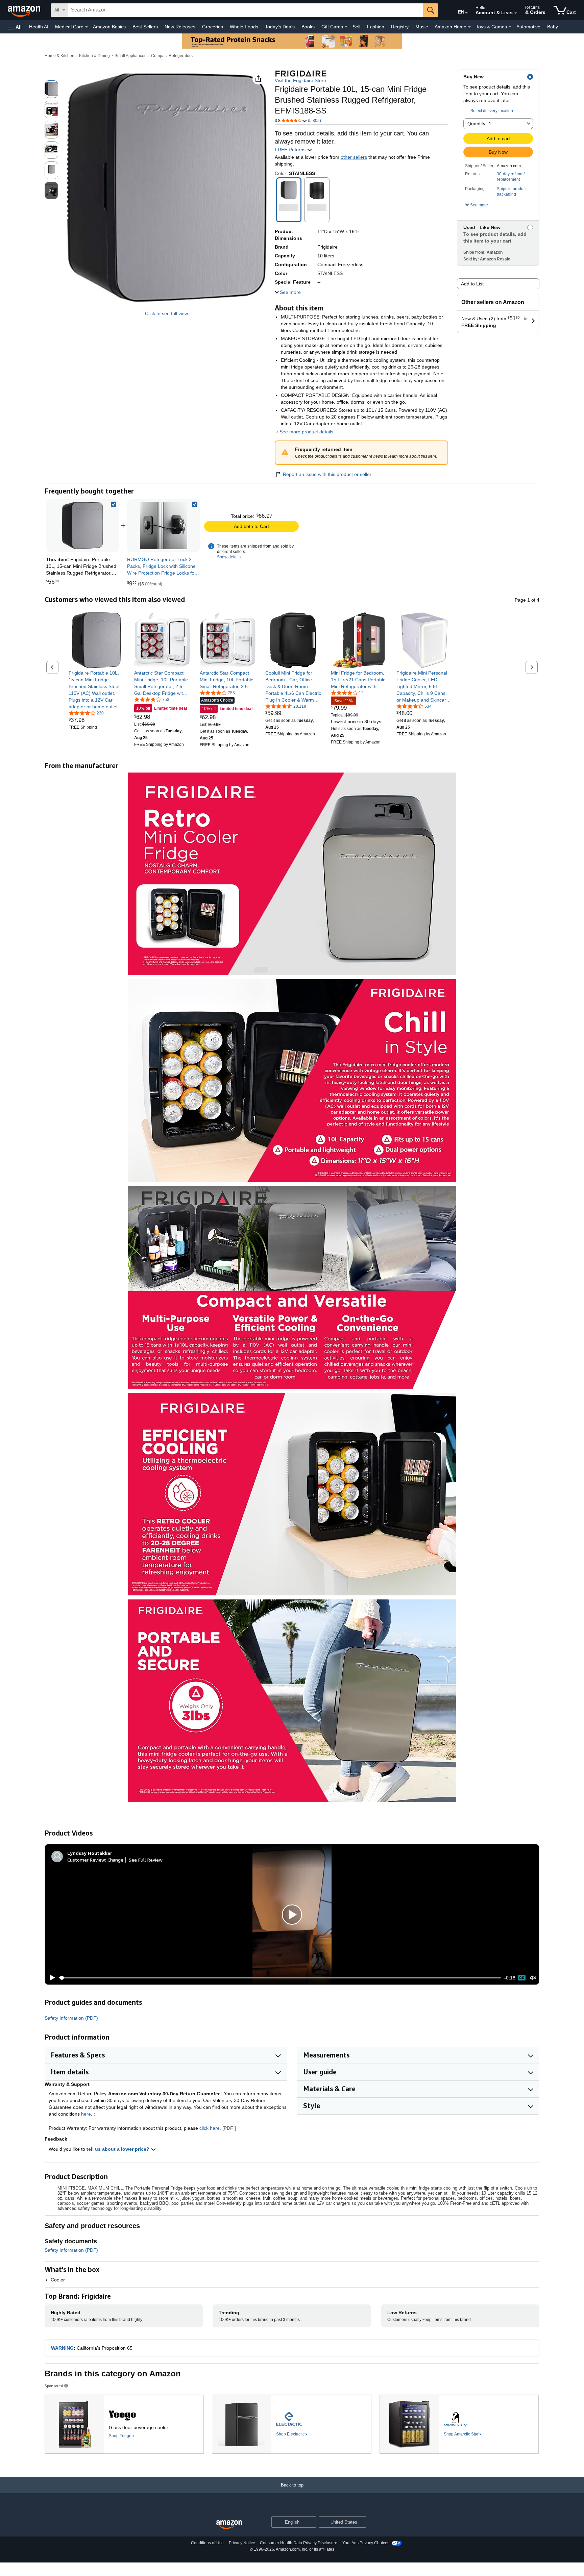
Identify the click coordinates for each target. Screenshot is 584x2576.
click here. (210, 2128)
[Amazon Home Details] (469, 27)
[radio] (51, 89)
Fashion (376, 27)
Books (308, 27)
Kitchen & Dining (94, 56)
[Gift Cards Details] (346, 27)
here (86, 2114)
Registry (400, 27)
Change (115, 1860)
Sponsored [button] (54, 2386)
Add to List (472, 284)
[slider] (280, 1978)
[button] (15, 27)
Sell (356, 27)
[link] (164, 526)
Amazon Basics (109, 27)
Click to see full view (166, 313)
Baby (553, 27)
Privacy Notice (242, 2543)
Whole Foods (244, 27)
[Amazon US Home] (229, 2525)
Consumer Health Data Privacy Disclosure (299, 2543)
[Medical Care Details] (87, 27)
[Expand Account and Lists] (516, 13)
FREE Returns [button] (291, 150)
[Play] (50, 1978)
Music (422, 27)
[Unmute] (533, 1978)
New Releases (180, 27)
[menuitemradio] (522, 1978)
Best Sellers (145, 27)
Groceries (213, 27)
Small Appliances (130, 56)
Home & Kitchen (59, 56)
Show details (229, 557)
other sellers (354, 157)
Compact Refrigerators (172, 56)
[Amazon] (25, 10)
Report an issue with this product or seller (327, 474)
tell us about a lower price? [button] (119, 2149)
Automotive (528, 27)
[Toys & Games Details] (510, 27)
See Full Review (146, 1860)
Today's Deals (280, 27)
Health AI (39, 27)
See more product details (306, 432)
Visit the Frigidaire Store (300, 80)
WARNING (62, 2348)
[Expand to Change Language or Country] (466, 13)
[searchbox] (246, 10)
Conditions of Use (207, 2543)
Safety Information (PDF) (71, 2018)
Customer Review (86, 1860)
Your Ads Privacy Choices (366, 2543)
